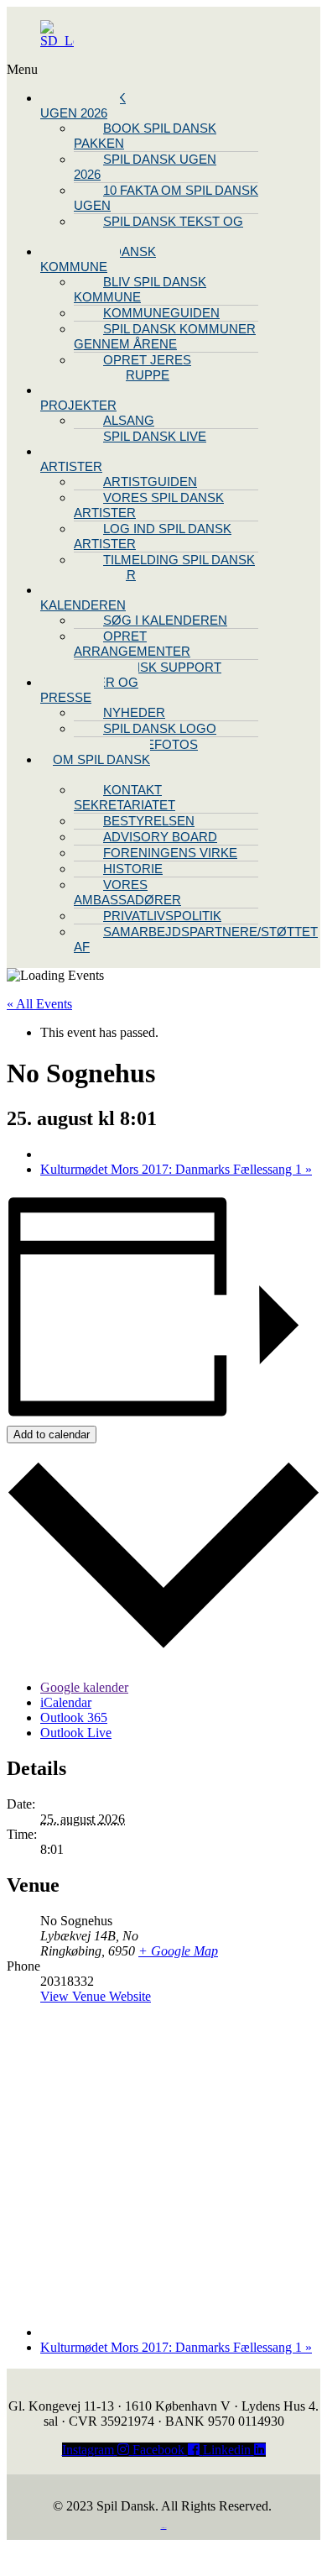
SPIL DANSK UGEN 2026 (83, 105)
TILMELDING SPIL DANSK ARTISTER (164, 567)
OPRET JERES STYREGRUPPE (132, 367)
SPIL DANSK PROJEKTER (83, 398)
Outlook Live (76, 1733)
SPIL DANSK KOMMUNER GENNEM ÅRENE (165, 336)
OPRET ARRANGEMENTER (132, 644)
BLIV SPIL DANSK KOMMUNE (98, 259)
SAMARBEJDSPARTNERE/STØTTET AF (196, 939)
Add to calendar (52, 1435)
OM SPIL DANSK (101, 759)
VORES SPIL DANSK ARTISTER (149, 505)
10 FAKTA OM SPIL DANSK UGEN (166, 198)
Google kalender (84, 1687)
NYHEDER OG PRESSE (89, 690)
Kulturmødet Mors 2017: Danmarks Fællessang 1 (176, 1169)
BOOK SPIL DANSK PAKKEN (145, 136)
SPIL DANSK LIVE (155, 436)
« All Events (39, 1004)
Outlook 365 (74, 1717)
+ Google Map (178, 1951)
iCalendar (66, 1702)
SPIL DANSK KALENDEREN (83, 597)
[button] (82, 70)
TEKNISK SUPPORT (162, 667)
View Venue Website (96, 1996)
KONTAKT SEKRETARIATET (125, 797)
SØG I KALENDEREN (165, 620)
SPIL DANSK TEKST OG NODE (158, 229)
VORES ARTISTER (71, 459)
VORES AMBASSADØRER (127, 892)
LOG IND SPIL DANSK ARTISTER (153, 536)
